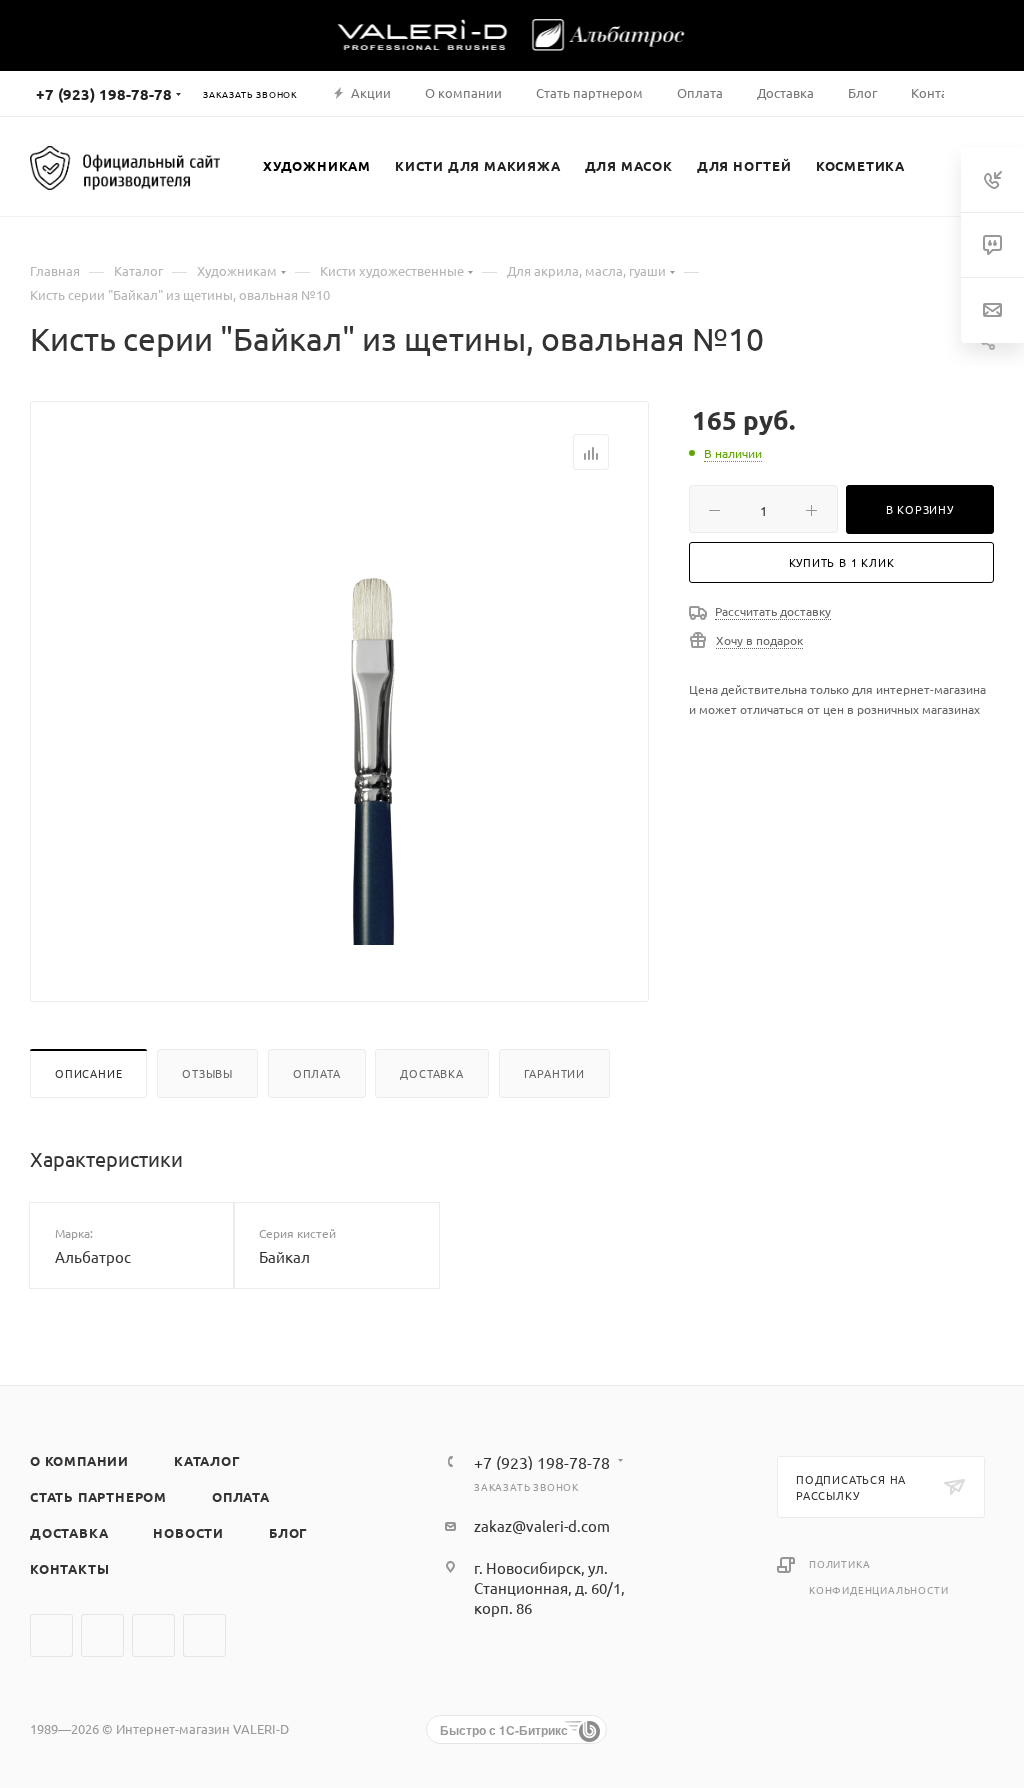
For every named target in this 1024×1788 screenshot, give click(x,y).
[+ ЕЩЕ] (939, 166)
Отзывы (207, 1073)
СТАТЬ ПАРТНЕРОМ (98, 1496)
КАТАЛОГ (207, 1460)
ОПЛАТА (241, 1496)
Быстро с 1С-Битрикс (504, 1730)
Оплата (317, 1073)
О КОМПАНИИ (79, 1460)
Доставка (431, 1073)
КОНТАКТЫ (69, 1568)
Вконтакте (51, 1635)
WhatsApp (153, 1635)
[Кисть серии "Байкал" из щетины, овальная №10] (373, 720)
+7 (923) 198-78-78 (104, 94)
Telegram (102, 1635)
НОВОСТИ (188, 1532)
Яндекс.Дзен (204, 1635)
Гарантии (554, 1073)
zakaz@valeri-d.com (542, 1525)
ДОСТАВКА (69, 1532)
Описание (88, 1073)
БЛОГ (288, 1532)
